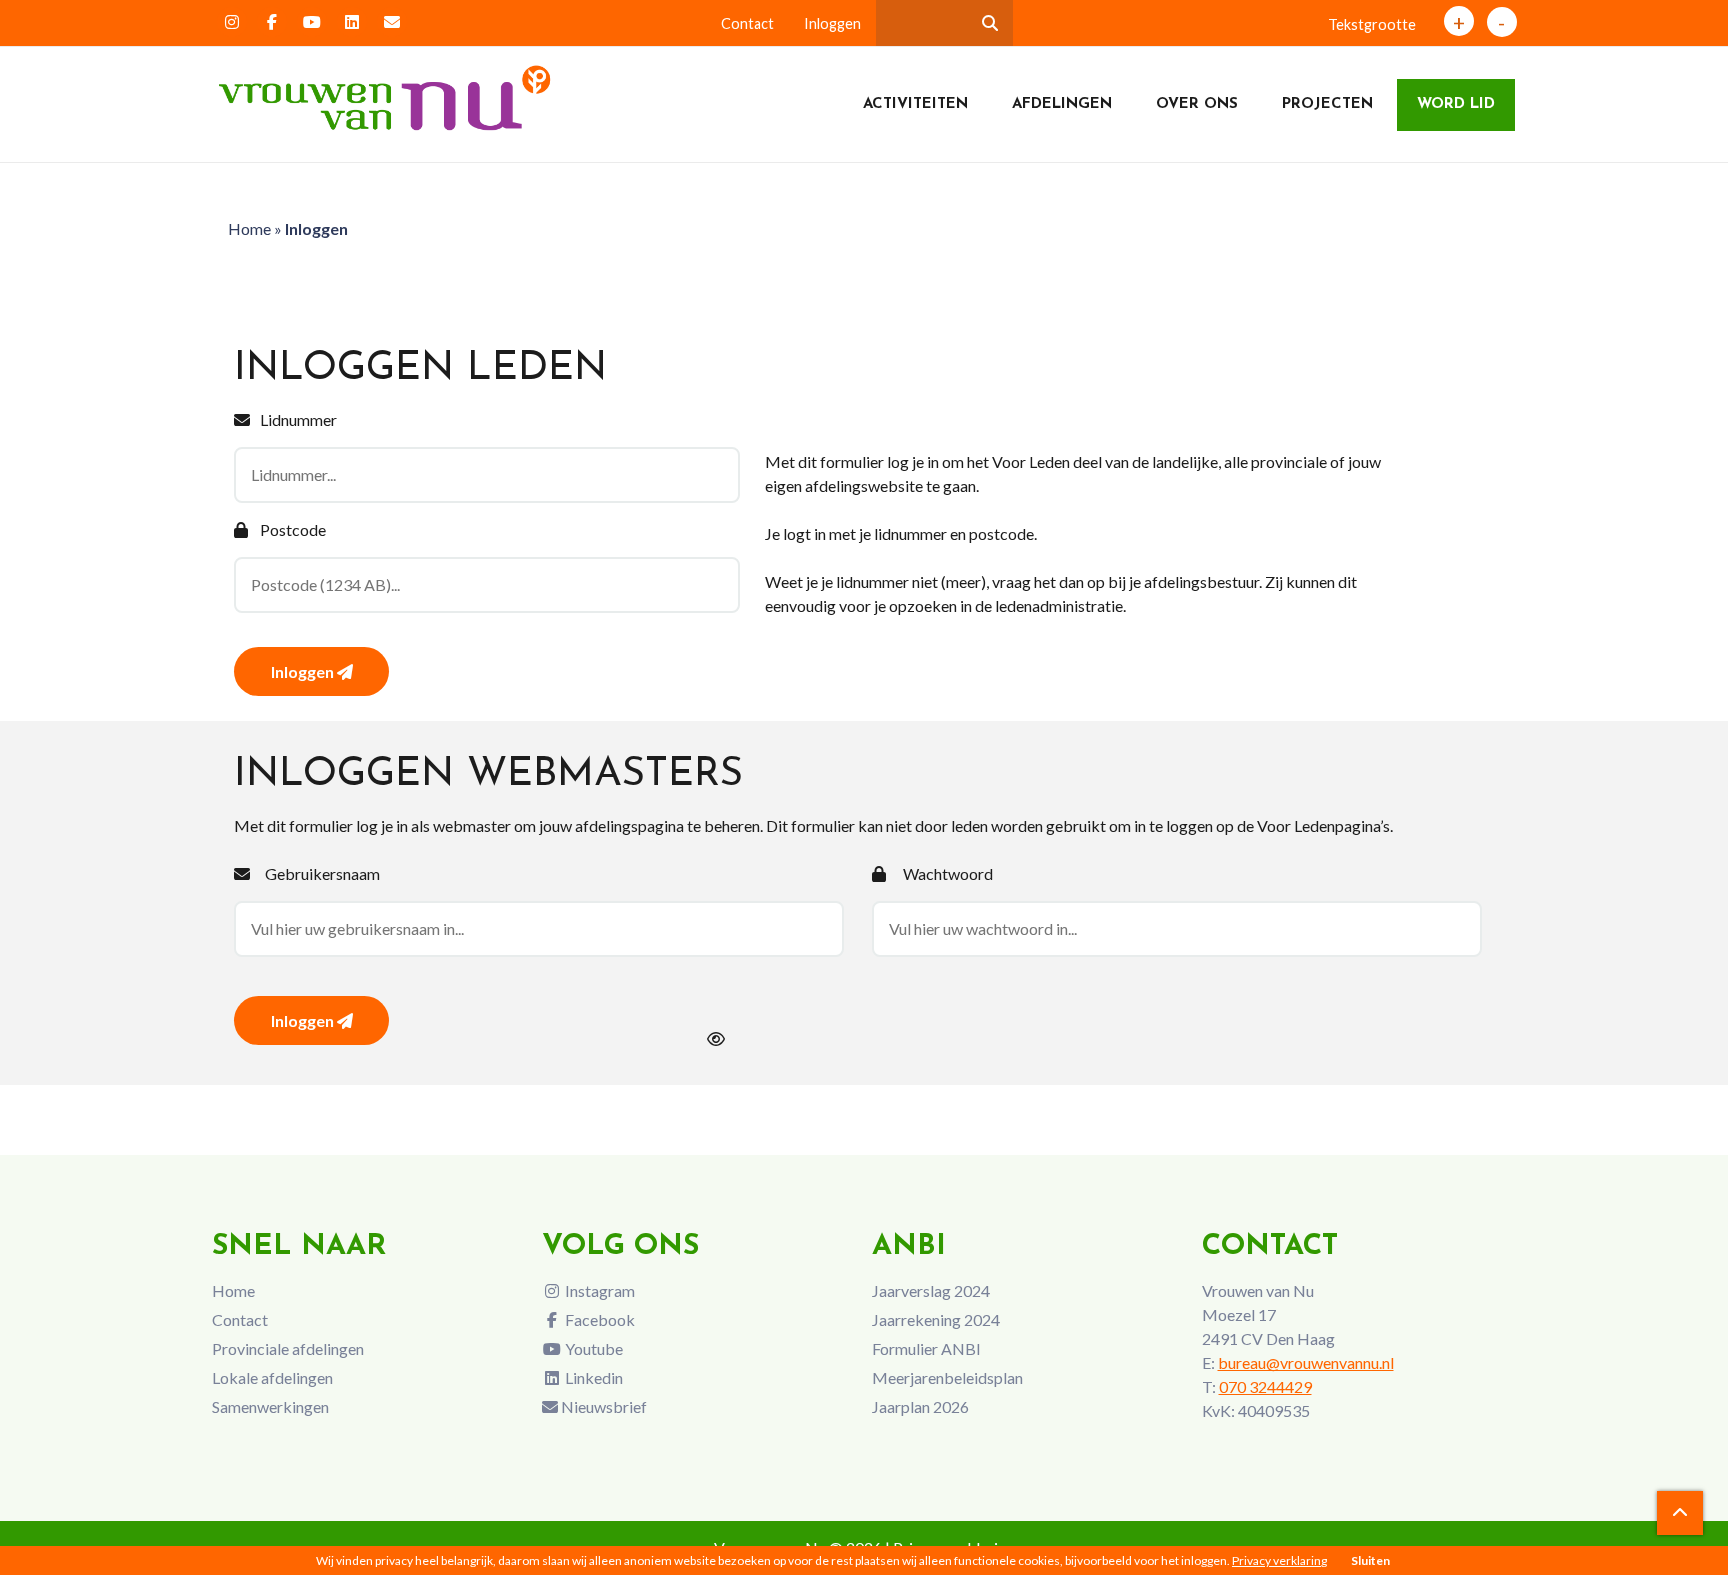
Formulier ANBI (926, 1348)
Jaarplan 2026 (920, 1406)
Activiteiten (915, 104)
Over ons (1197, 104)
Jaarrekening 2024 (936, 1319)
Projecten (1327, 104)
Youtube (592, 1348)
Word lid (1456, 104)
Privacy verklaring (1279, 1560)
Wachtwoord (948, 873)
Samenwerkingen (270, 1406)
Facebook (598, 1319)
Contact (747, 23)
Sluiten (1370, 1560)
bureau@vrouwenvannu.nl (1306, 1362)
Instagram (598, 1290)
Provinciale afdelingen (288, 1348)
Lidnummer (298, 419)
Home (249, 228)
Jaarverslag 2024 (931, 1290)
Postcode (293, 529)
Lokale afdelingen (272, 1377)
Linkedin (592, 1377)
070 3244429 (1265, 1386)
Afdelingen (1062, 104)
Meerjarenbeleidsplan (947, 1377)
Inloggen (832, 23)
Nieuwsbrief (602, 1406)
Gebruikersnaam (322, 873)
